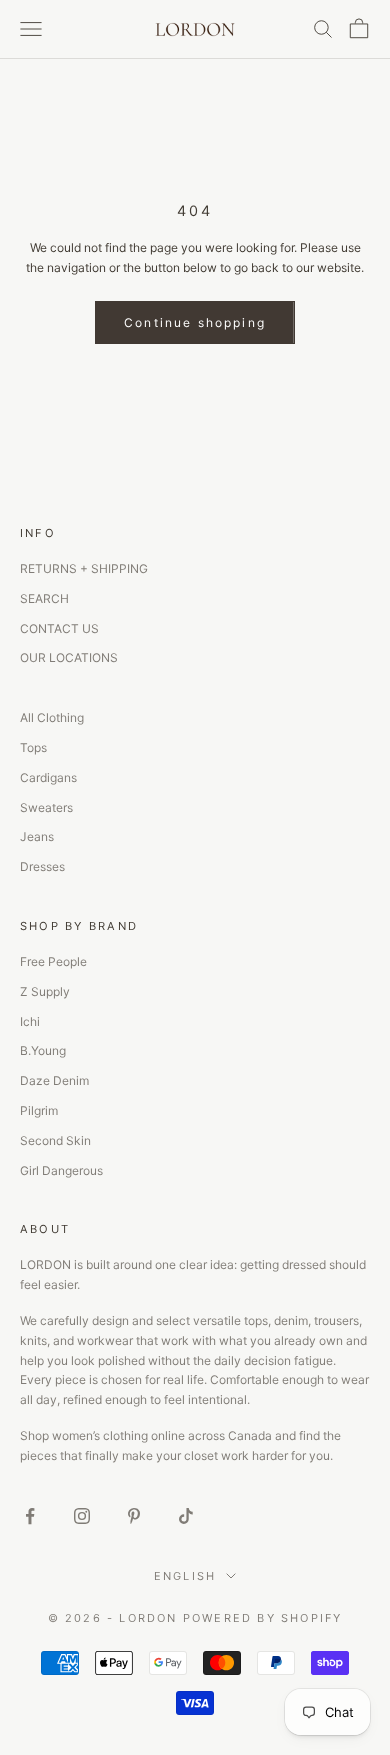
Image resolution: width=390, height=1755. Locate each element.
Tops (33, 747)
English (185, 1576)
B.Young (43, 1050)
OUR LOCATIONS (69, 657)
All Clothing (52, 717)
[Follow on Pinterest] (134, 1516)
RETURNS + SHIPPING (84, 568)
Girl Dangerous (61, 1170)
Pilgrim (39, 1110)
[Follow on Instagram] (82, 1516)
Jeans (37, 836)
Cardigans (48, 777)
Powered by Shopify (263, 1618)
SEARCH (44, 598)
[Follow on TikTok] (186, 1516)
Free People (53, 961)
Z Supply (45, 991)
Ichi (30, 1021)
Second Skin (55, 1140)
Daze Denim (54, 1080)
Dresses (42, 866)
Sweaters (46, 807)
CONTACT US (59, 628)
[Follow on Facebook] (30, 1516)
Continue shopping (195, 322)
